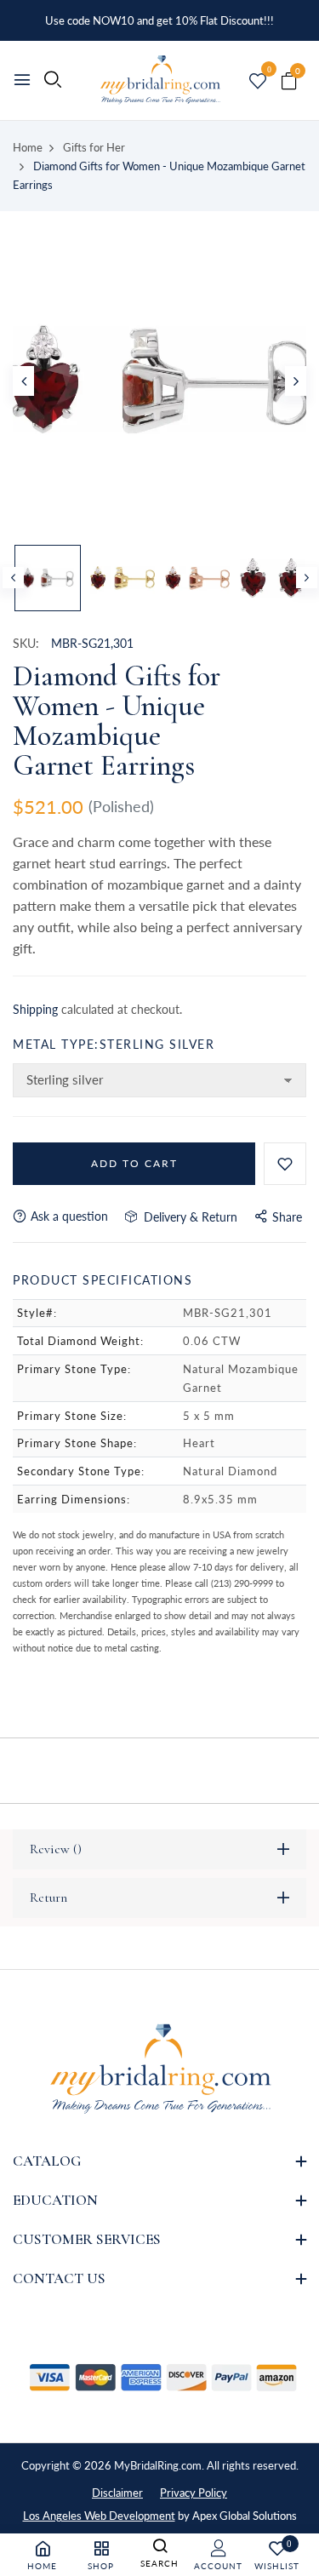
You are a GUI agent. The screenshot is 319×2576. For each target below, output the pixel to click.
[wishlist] (258, 82)
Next (307, 578)
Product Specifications (103, 1280)
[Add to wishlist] (285, 1164)
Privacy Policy (194, 2493)
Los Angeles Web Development (99, 2516)
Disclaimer (117, 2493)
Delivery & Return (187, 1217)
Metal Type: (114, 1044)
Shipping (35, 1009)
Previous (13, 578)
